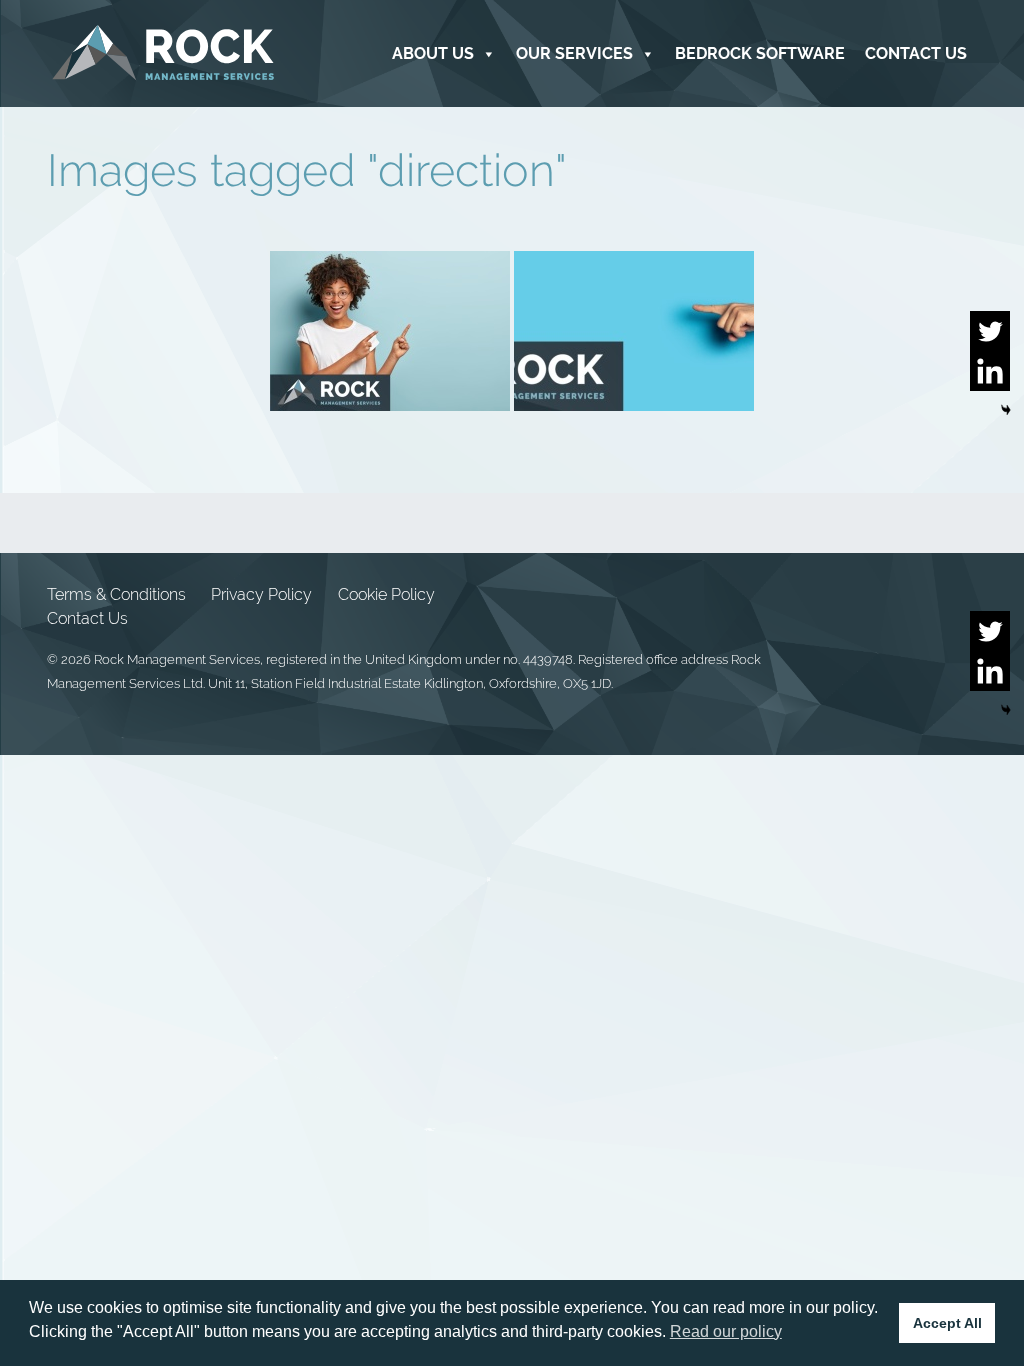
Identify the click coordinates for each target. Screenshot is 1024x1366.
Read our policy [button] (726, 1331)
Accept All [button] (947, 1323)
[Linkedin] (990, 371)
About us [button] (433, 53)
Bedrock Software (760, 53)
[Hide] (1006, 410)
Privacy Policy (261, 594)
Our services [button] (574, 53)
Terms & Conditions (116, 594)
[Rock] (163, 53)
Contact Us (916, 53)
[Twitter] (990, 331)
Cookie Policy (386, 594)
